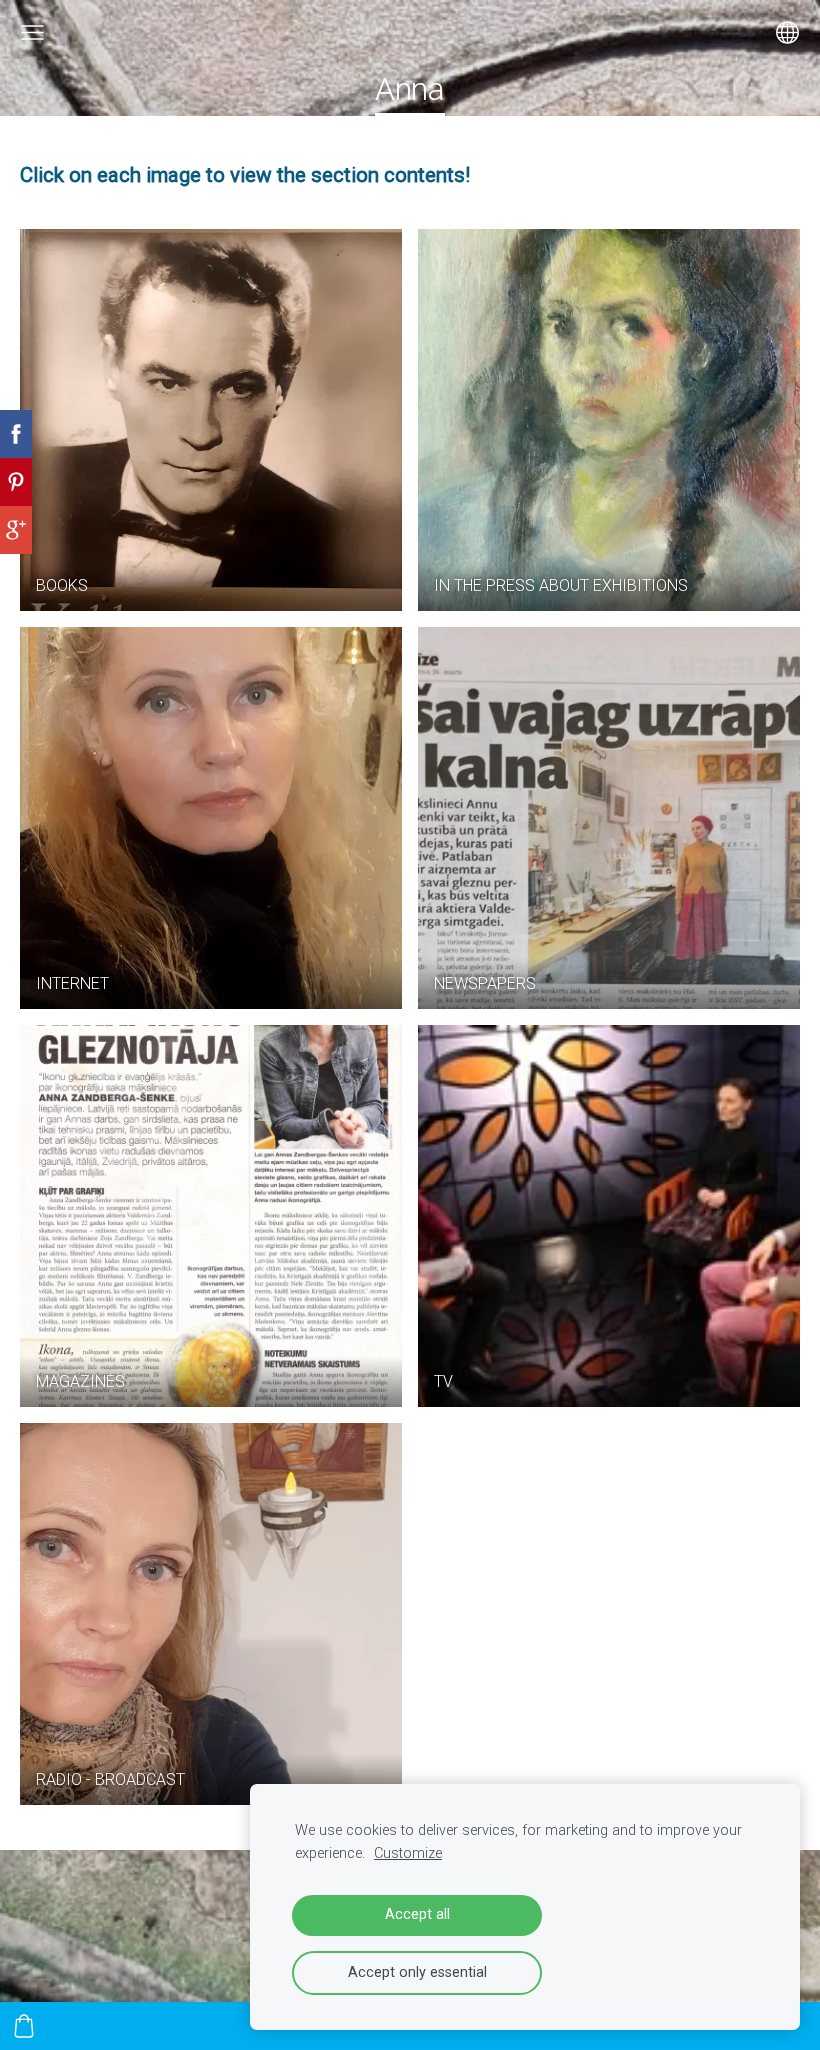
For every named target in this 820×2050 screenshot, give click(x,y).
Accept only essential (417, 1972)
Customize (408, 1853)
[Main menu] (32, 32)
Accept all (417, 1914)
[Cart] (24, 2026)
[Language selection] (787, 32)
